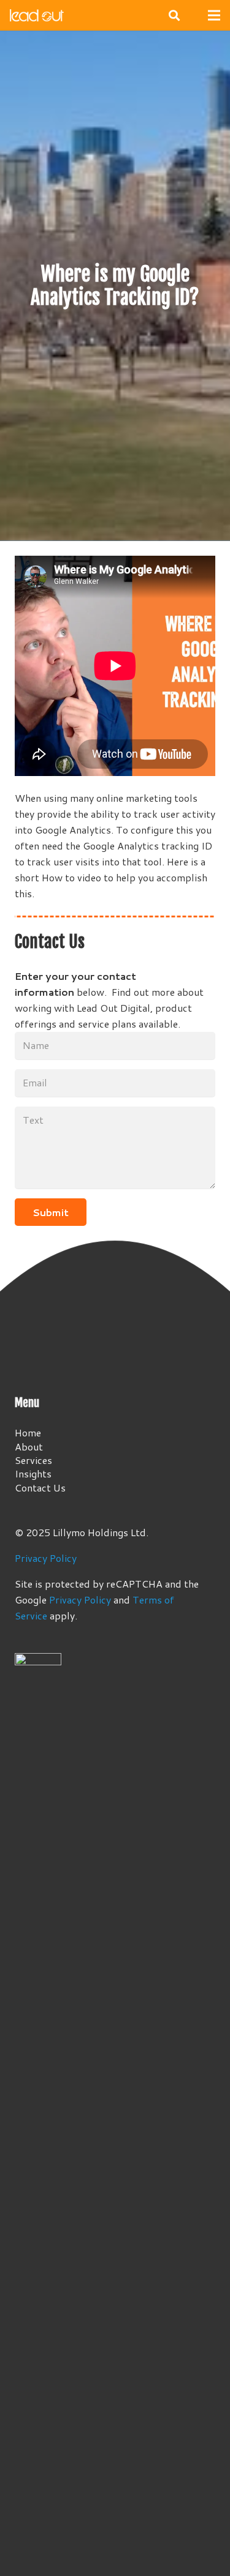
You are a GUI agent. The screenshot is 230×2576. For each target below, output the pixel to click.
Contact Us (40, 1488)
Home (28, 1432)
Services (33, 1460)
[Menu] (214, 15)
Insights (33, 1473)
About (29, 1447)
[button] (174, 15)
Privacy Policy (46, 1558)
